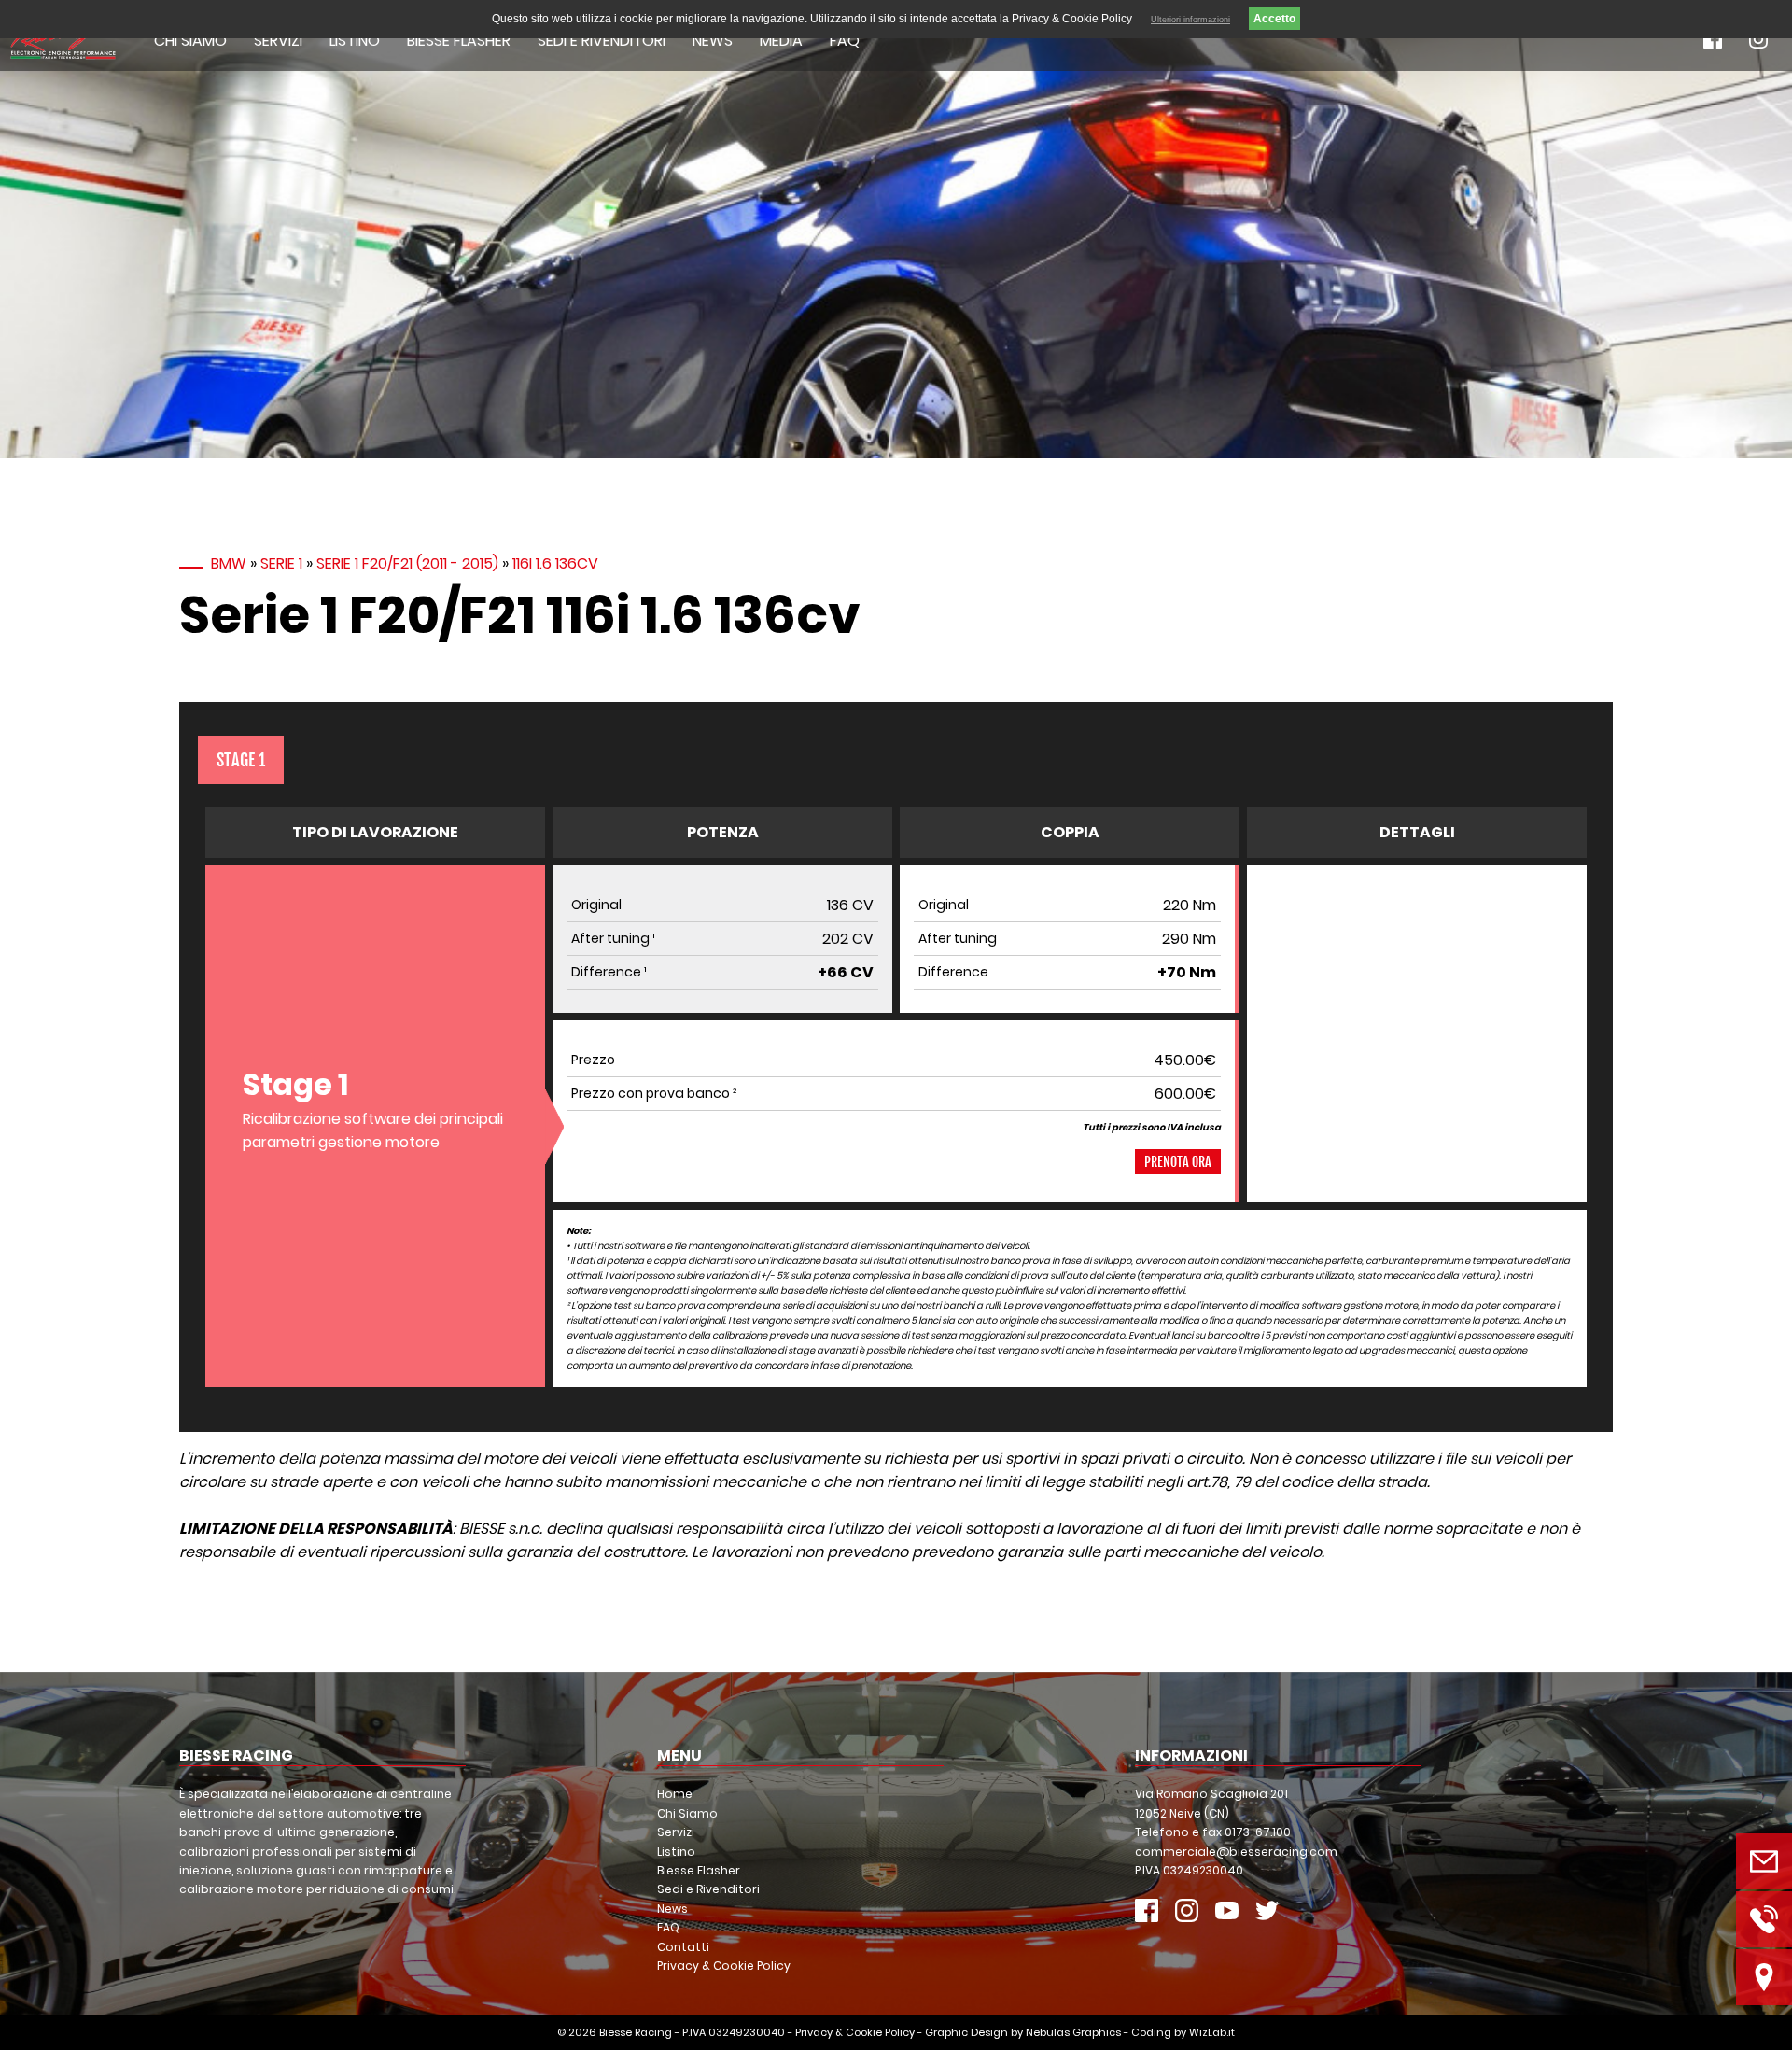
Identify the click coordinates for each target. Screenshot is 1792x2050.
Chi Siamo (190, 41)
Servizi (278, 41)
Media (781, 41)
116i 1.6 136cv (555, 563)
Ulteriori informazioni (1190, 20)
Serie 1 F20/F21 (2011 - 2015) (407, 563)
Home (675, 1794)
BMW (229, 563)
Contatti (683, 1947)
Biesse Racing (636, 2032)
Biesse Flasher (459, 41)
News (713, 41)
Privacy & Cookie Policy (724, 1966)
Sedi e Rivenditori (602, 41)
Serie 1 (281, 563)
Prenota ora (1178, 1162)
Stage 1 (241, 760)
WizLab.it (1212, 2032)
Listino (355, 41)
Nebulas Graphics (1073, 2032)
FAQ (845, 41)
